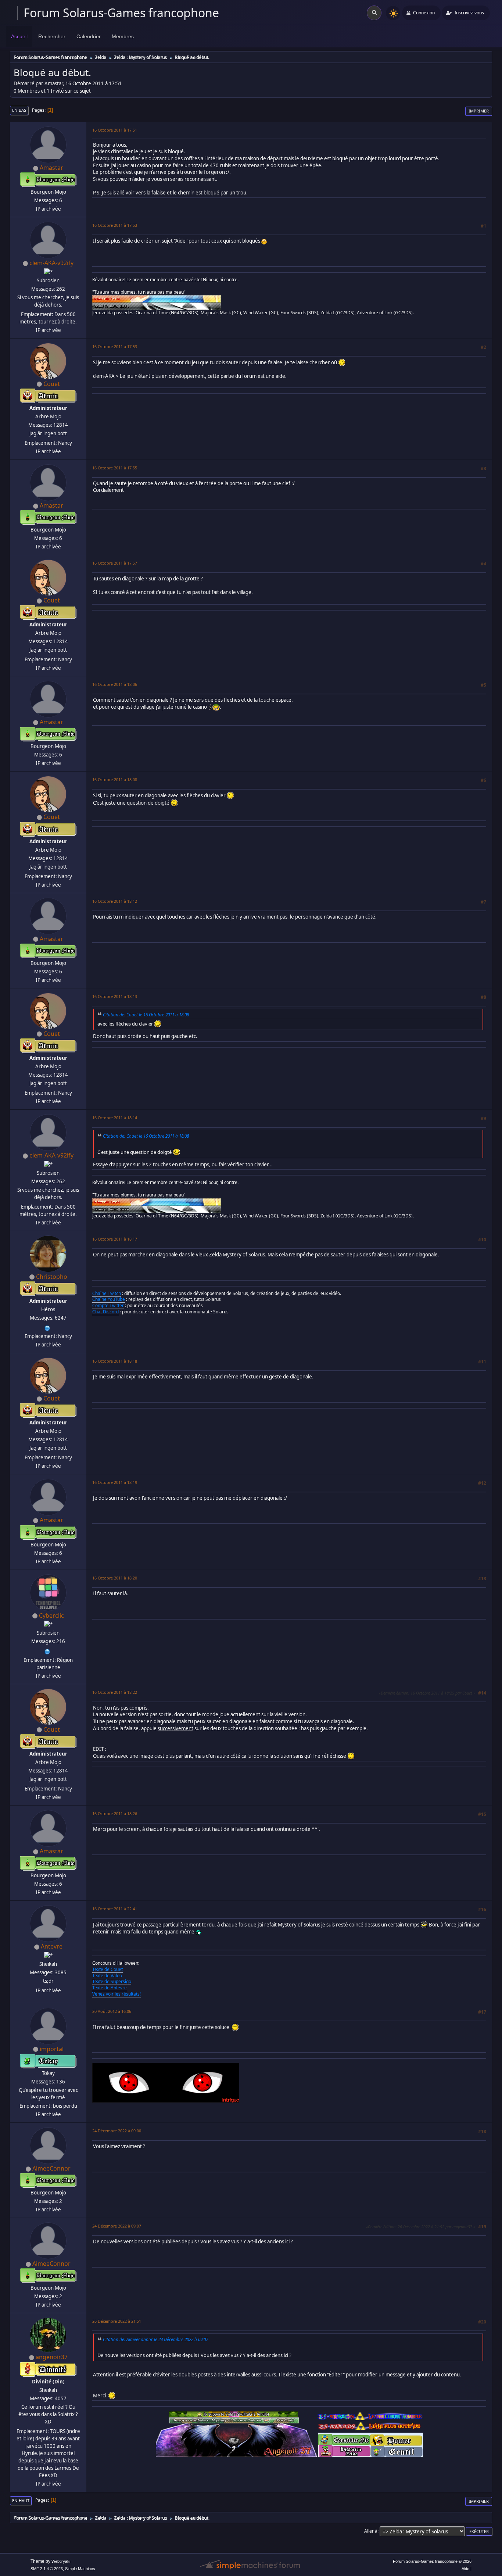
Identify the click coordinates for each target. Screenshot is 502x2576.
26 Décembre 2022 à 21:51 (117, 2321)
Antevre (52, 1946)
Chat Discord (105, 1312)
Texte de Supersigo (112, 1981)
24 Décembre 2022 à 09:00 (117, 2131)
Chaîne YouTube (109, 1299)
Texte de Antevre (110, 1988)
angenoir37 (52, 2357)
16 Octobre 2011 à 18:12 (115, 901)
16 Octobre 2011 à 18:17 (115, 1239)
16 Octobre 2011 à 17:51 (115, 130)
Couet (52, 384)
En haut (21, 2500)
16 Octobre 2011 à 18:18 (115, 1361)
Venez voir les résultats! (116, 1994)
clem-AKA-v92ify (51, 263)
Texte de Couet (107, 1969)
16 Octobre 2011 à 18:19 (115, 1482)
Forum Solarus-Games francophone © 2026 (432, 2561)
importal (52, 2049)
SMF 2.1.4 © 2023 (47, 2569)
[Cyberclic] (47, 1651)
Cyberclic (51, 1616)
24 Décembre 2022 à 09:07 (117, 2226)
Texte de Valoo (107, 1976)
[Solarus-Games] (47, 1327)
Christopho (52, 1277)
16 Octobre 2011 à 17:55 (115, 468)
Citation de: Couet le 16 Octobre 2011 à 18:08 (146, 1015)
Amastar (51, 168)
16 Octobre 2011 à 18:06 (115, 684)
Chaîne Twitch (107, 1293)
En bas (19, 110)
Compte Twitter (108, 1305)
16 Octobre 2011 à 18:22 (115, 1692)
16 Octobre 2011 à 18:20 (115, 1578)
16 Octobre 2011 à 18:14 (115, 1118)
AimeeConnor (51, 2168)
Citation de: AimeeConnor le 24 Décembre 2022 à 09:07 (155, 2339)
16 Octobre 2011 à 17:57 (115, 563)
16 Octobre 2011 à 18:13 (115, 996)
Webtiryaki (61, 2561)
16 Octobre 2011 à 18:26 (115, 1813)
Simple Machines (80, 2569)
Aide (465, 2569)
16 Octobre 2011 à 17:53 (115, 225)
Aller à (371, 2531)
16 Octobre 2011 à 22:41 (115, 1909)
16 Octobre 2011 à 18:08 (115, 779)
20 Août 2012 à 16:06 (112, 2011)
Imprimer (479, 111)
